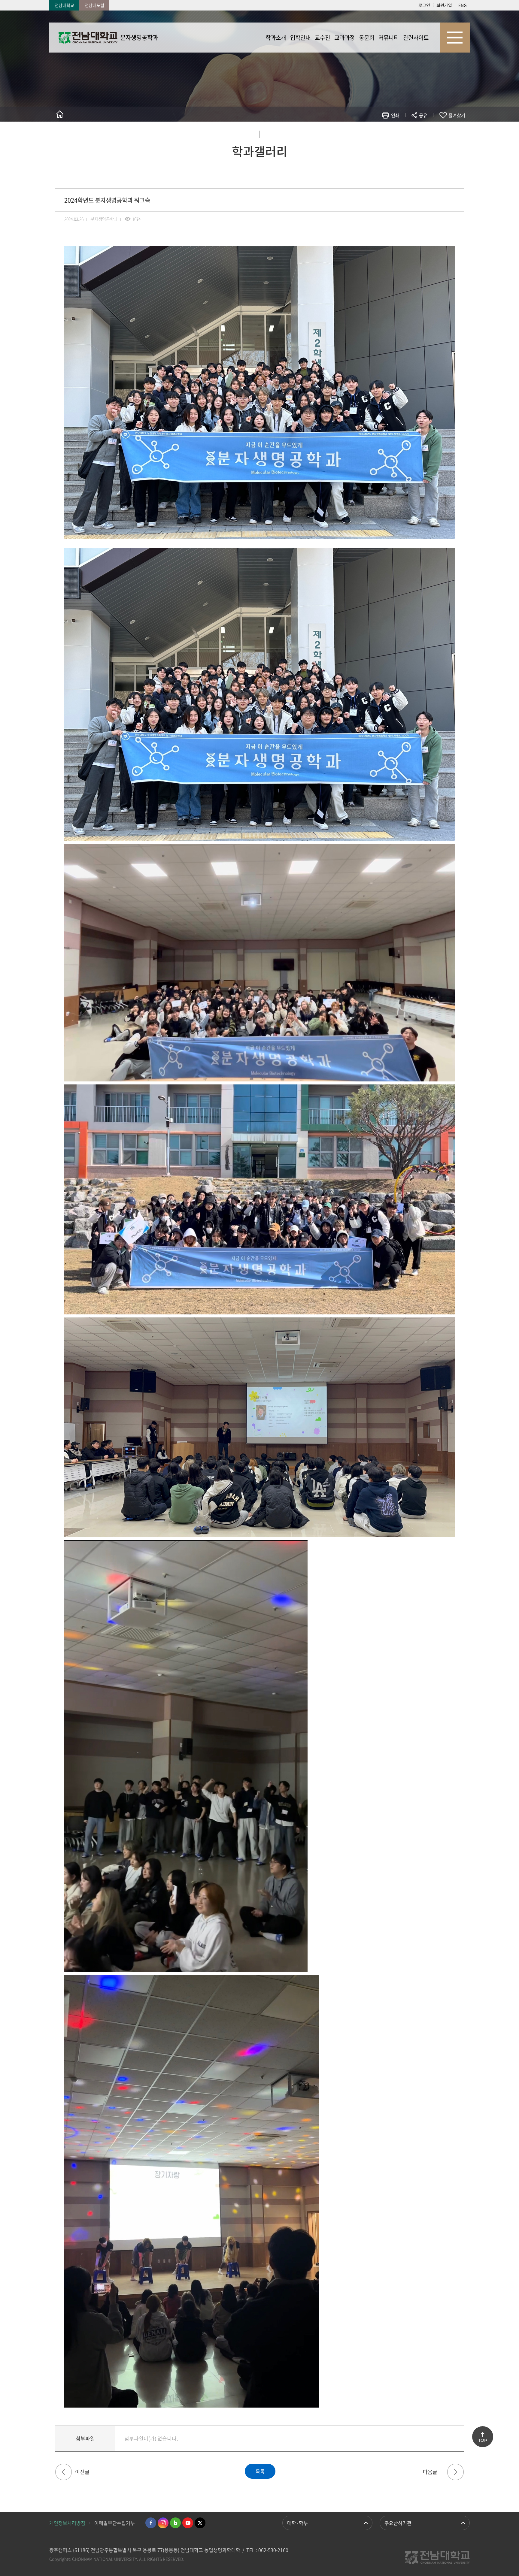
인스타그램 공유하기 (406, 133)
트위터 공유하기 (370, 133)
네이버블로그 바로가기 (175, 2523)
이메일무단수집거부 (115, 2523)
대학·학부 (297, 2523)
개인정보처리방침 (67, 2523)
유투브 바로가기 (188, 2523)
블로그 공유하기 (397, 133)
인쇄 (395, 115)
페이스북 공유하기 (361, 133)
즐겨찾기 (457, 115)
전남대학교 (64, 5)
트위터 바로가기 (200, 2523)
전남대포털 (94, 5)
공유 (423, 115)
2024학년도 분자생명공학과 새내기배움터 (64, 2472)
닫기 (427, 129)
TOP (483, 2440)
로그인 (424, 5)
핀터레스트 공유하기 (388, 133)
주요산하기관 (398, 2523)
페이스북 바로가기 (151, 2523)
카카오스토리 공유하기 (379, 133)
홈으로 (60, 114)
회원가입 (444, 5)
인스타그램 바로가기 (163, 2523)
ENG (463, 5)
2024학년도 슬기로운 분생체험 (455, 2472)
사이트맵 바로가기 (455, 38)
